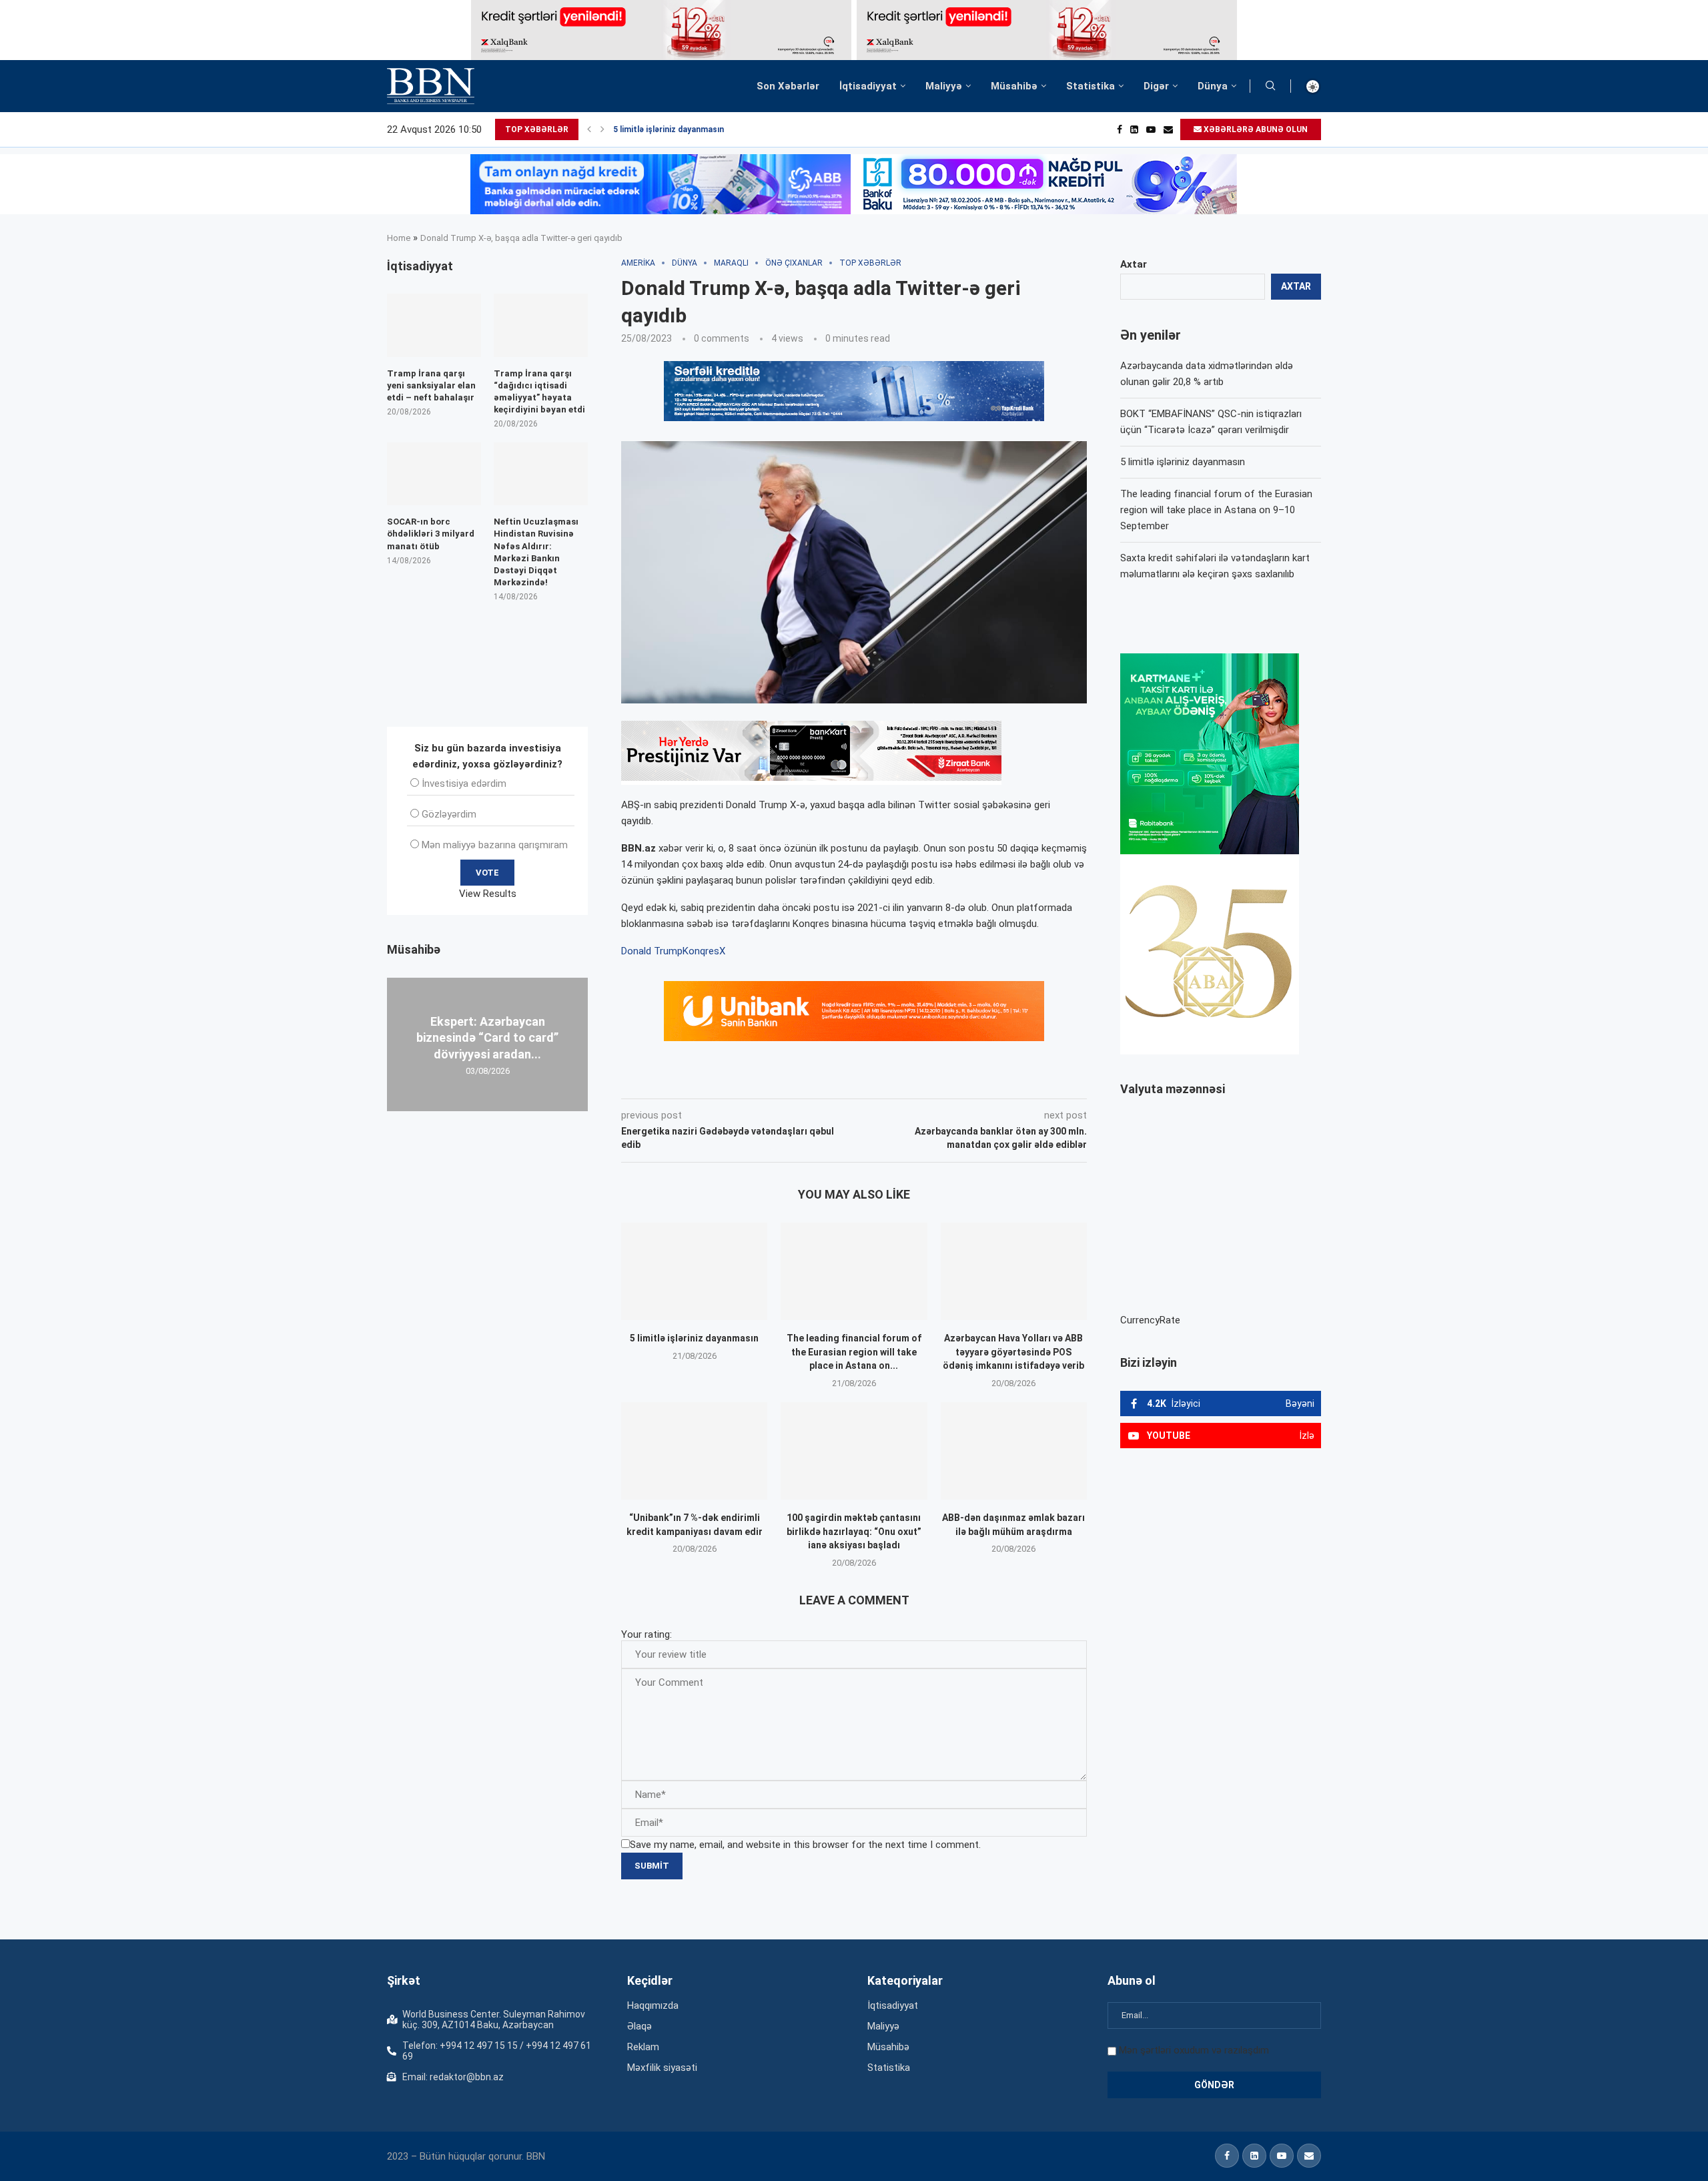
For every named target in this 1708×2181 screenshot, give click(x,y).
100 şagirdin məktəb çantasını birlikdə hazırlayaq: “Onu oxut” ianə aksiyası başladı (854, 1531)
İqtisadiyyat (868, 86)
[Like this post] (709, 1080)
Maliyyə (944, 86)
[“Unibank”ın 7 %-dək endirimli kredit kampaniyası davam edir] (694, 1451)
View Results (488, 894)
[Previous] (589, 129)
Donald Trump (652, 951)
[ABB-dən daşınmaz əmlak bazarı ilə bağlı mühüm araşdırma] (1014, 1451)
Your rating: (647, 1634)
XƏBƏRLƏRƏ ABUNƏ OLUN (1255, 129)
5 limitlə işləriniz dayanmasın (669, 129)
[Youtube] (1151, 129)
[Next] (602, 129)
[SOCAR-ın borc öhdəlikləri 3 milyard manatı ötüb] (434, 474)
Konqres (701, 951)
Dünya (1213, 86)
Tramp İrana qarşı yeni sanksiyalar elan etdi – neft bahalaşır (431, 385)
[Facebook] (1120, 129)
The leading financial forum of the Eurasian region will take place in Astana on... (854, 1352)
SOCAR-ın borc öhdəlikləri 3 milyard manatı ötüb (431, 534)
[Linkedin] (1134, 129)
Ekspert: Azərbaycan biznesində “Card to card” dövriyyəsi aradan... (487, 1038)
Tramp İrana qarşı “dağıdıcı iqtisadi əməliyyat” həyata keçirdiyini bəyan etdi (539, 392)
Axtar (1134, 264)
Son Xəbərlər (788, 86)
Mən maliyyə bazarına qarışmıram (495, 845)
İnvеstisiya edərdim (464, 784)
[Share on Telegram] (890, 1080)
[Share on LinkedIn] (801, 1080)
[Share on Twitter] (770, 1080)
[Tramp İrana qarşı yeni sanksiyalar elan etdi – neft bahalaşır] (434, 325)
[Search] (1270, 86)
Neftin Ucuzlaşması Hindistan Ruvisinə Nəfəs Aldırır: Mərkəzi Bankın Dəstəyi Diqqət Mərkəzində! (536, 552)
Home (399, 238)
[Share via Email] (921, 1080)
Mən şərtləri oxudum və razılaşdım (1194, 2050)
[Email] (1168, 129)
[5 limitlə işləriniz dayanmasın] (694, 1271)
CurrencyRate (1150, 1320)
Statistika (1091, 86)
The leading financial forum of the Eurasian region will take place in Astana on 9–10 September (1216, 510)
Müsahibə (1014, 86)
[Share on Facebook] (741, 1080)
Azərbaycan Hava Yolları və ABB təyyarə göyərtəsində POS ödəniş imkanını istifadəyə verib (1013, 1352)
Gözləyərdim (449, 814)
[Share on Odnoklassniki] (830, 1080)
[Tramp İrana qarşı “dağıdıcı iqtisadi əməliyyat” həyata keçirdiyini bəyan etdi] (541, 325)
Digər (1156, 86)
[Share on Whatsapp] (859, 1080)
